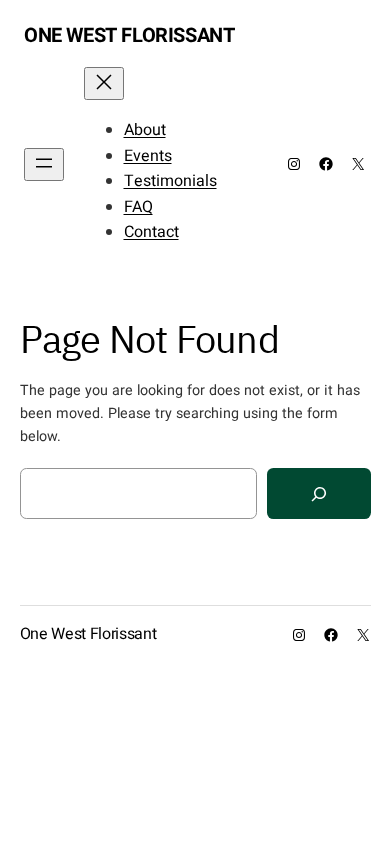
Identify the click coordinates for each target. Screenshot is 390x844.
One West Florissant (129, 35)
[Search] (319, 493)
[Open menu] (44, 164)
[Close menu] (104, 83)
